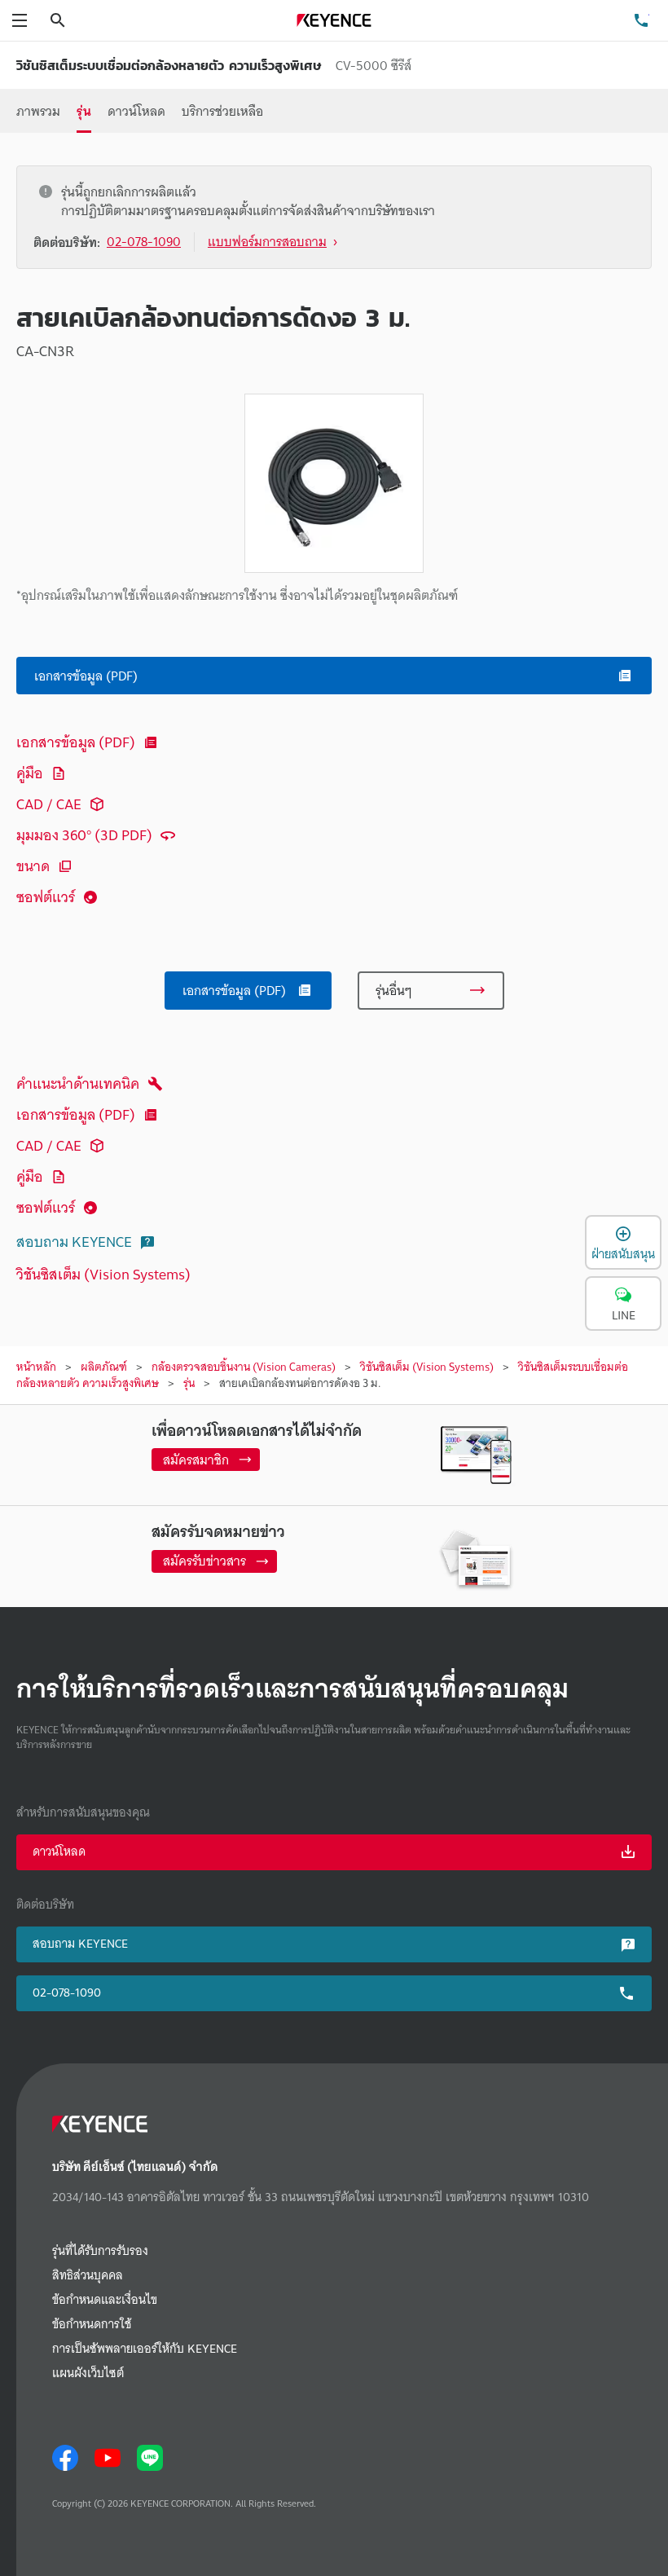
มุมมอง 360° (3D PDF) (84, 835)
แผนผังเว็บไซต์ (88, 2373)
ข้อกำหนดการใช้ (92, 2325)
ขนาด (33, 866)
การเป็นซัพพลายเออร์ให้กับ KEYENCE (145, 2349)
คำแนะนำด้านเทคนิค (78, 1083)
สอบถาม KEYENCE (74, 1242)
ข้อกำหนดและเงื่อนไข (105, 2300)
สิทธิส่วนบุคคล (88, 2276)
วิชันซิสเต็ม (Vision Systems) (103, 1274)
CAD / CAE (49, 804)
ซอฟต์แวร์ (46, 897)
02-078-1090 (67, 1993)
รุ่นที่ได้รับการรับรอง (100, 2251)
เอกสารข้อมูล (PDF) (76, 742)
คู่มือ (30, 773)
